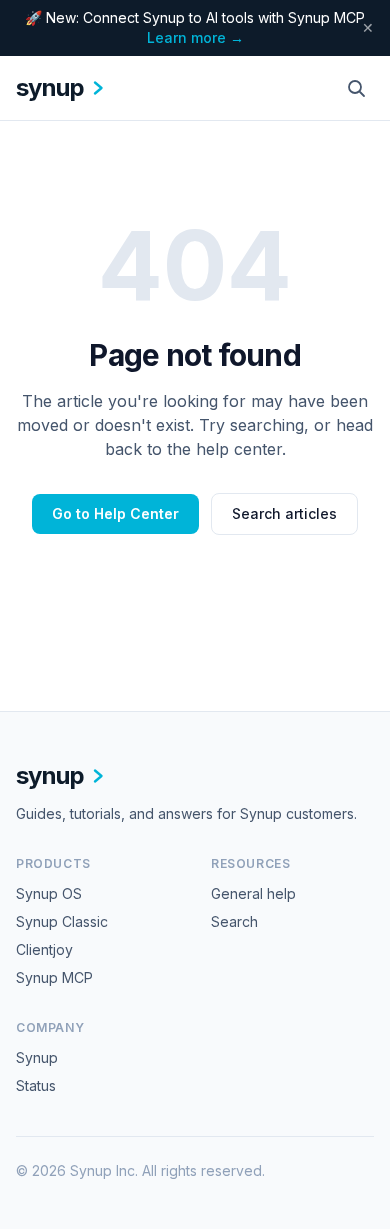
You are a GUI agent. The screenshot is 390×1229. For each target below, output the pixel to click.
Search (234, 921)
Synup (37, 1057)
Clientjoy (44, 949)
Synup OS (49, 893)
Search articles (284, 513)
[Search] (356, 88)
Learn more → (195, 37)
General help (253, 893)
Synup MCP (54, 977)
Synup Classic (62, 921)
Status (36, 1085)
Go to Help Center (115, 513)
